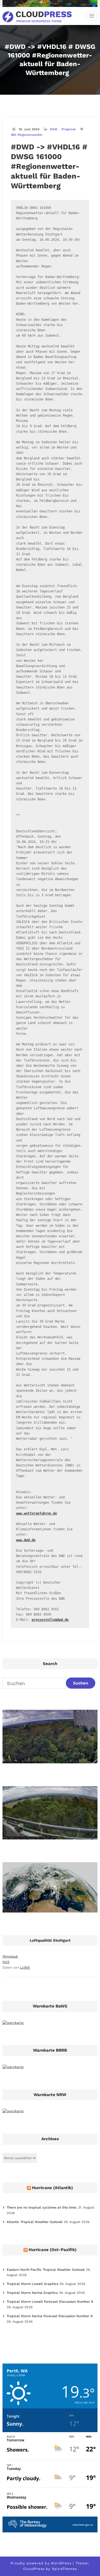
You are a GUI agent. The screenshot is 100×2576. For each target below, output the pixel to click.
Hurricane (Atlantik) (52, 2188)
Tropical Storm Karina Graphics (32, 2293)
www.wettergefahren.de (37, 1513)
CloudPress (34, 2569)
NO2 (6, 1962)
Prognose (69, 129)
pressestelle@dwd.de (50, 1620)
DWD (53, 129)
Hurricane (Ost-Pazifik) (53, 2250)
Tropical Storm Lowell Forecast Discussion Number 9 (50, 2302)
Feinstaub (10, 1956)
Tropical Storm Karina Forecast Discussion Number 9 (50, 2316)
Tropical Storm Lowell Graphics (32, 2284)
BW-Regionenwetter (27, 135)
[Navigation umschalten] (92, 16)
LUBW (25, 1967)
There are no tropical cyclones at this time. (42, 2207)
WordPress (61, 2563)
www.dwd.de (26, 1540)
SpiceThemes (64, 2569)
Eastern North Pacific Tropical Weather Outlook (46, 2270)
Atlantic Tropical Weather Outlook (35, 2222)
